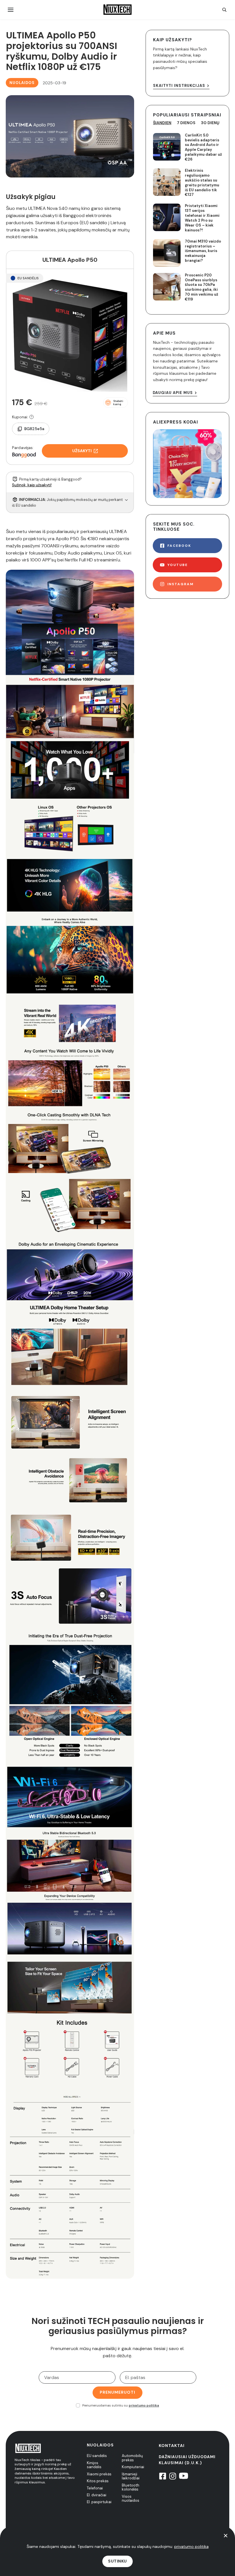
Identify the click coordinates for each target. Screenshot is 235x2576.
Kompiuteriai (133, 2467)
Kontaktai (172, 2446)
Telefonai (95, 2488)
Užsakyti (82, 451)
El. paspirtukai (99, 2502)
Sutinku (117, 2561)
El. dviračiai (97, 2495)
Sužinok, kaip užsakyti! (32, 485)
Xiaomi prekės (99, 2474)
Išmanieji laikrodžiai (131, 2476)
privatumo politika (144, 2405)
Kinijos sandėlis (94, 2465)
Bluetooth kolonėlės (131, 2487)
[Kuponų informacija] (32, 417)
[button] (115, 403)
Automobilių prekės (132, 2458)
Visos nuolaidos (131, 2499)
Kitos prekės (98, 2481)
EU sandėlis (97, 2456)
